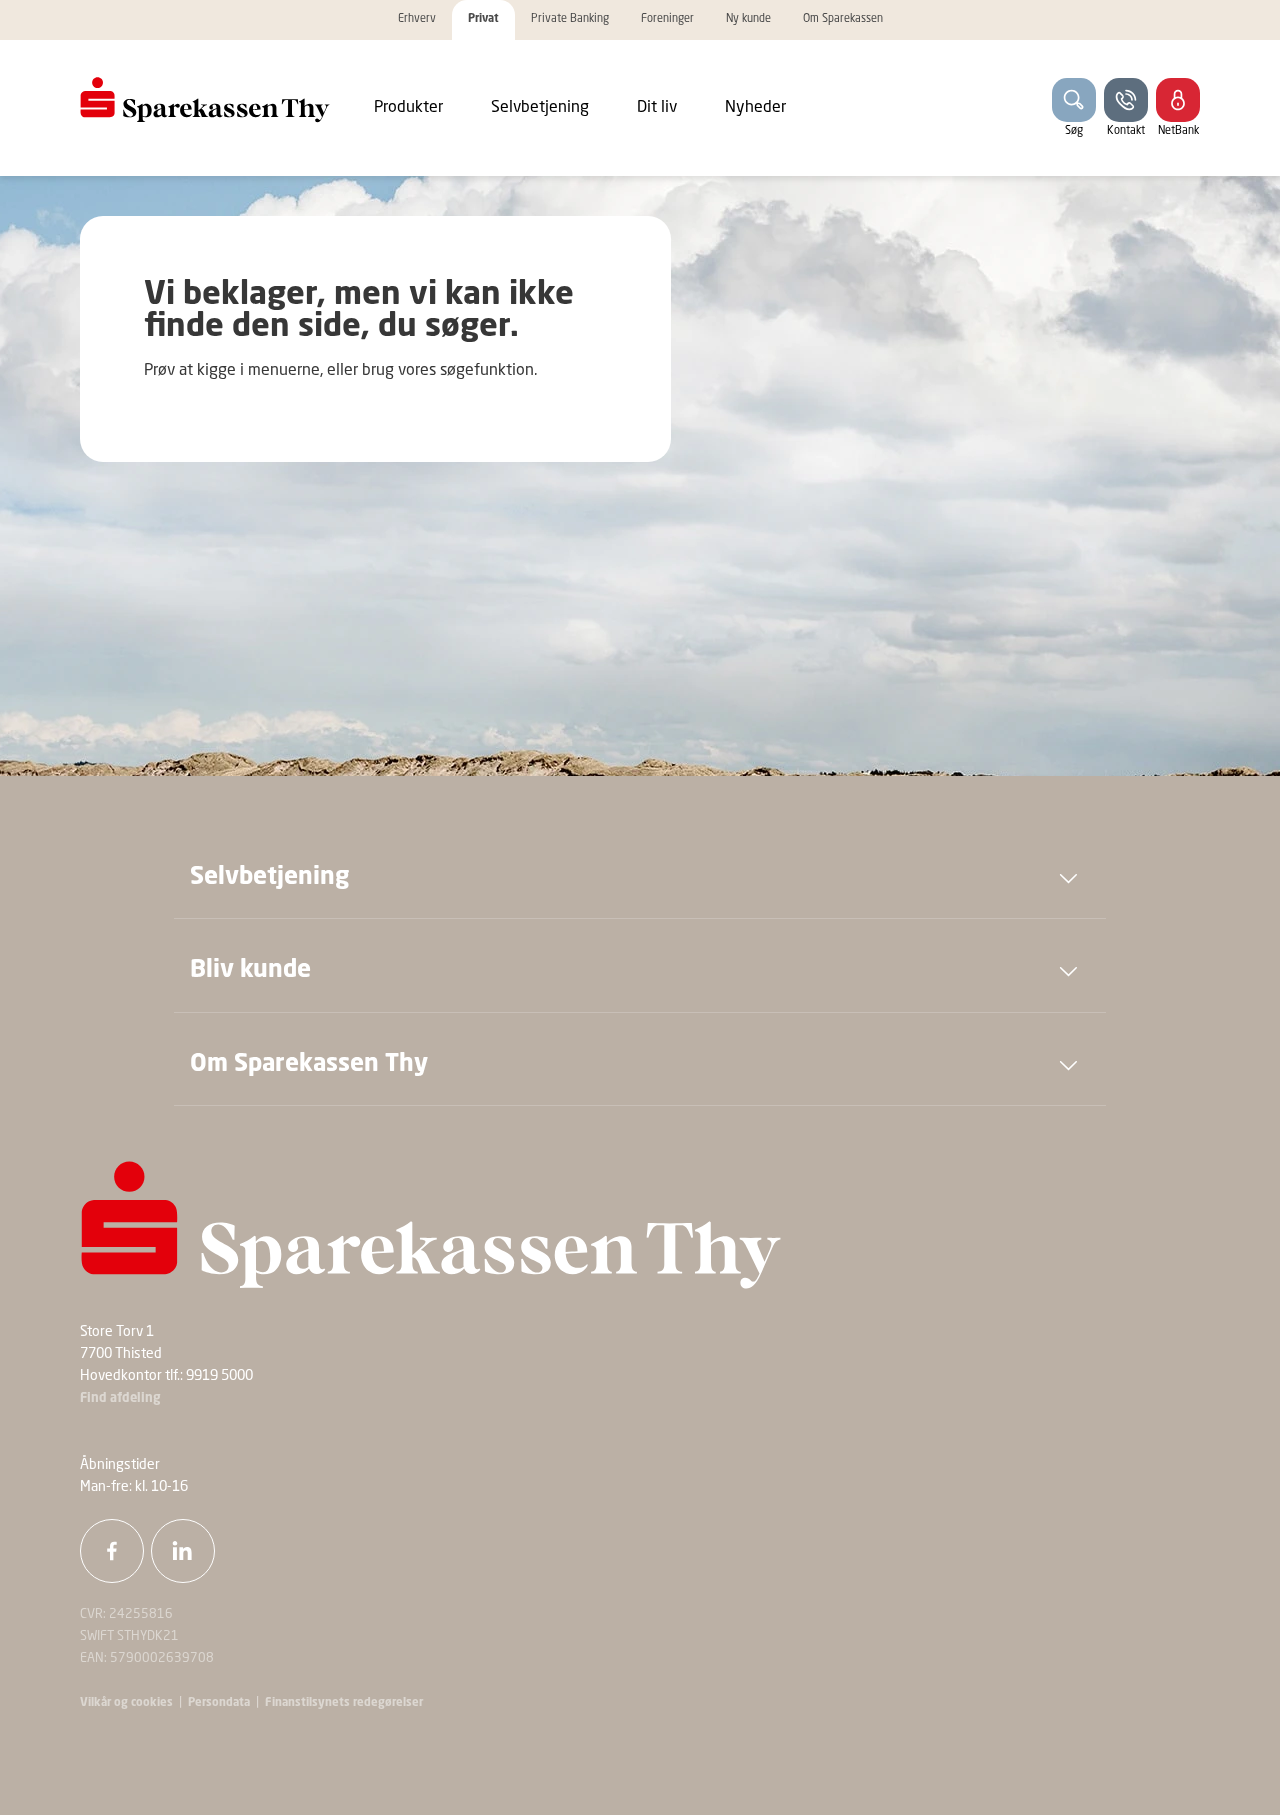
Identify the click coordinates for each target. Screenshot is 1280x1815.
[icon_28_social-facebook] (112, 1551)
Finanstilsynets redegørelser (342, 1703)
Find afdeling (120, 1398)
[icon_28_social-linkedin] (183, 1551)
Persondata (219, 1703)
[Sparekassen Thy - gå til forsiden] (205, 100)
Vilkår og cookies (126, 1703)
